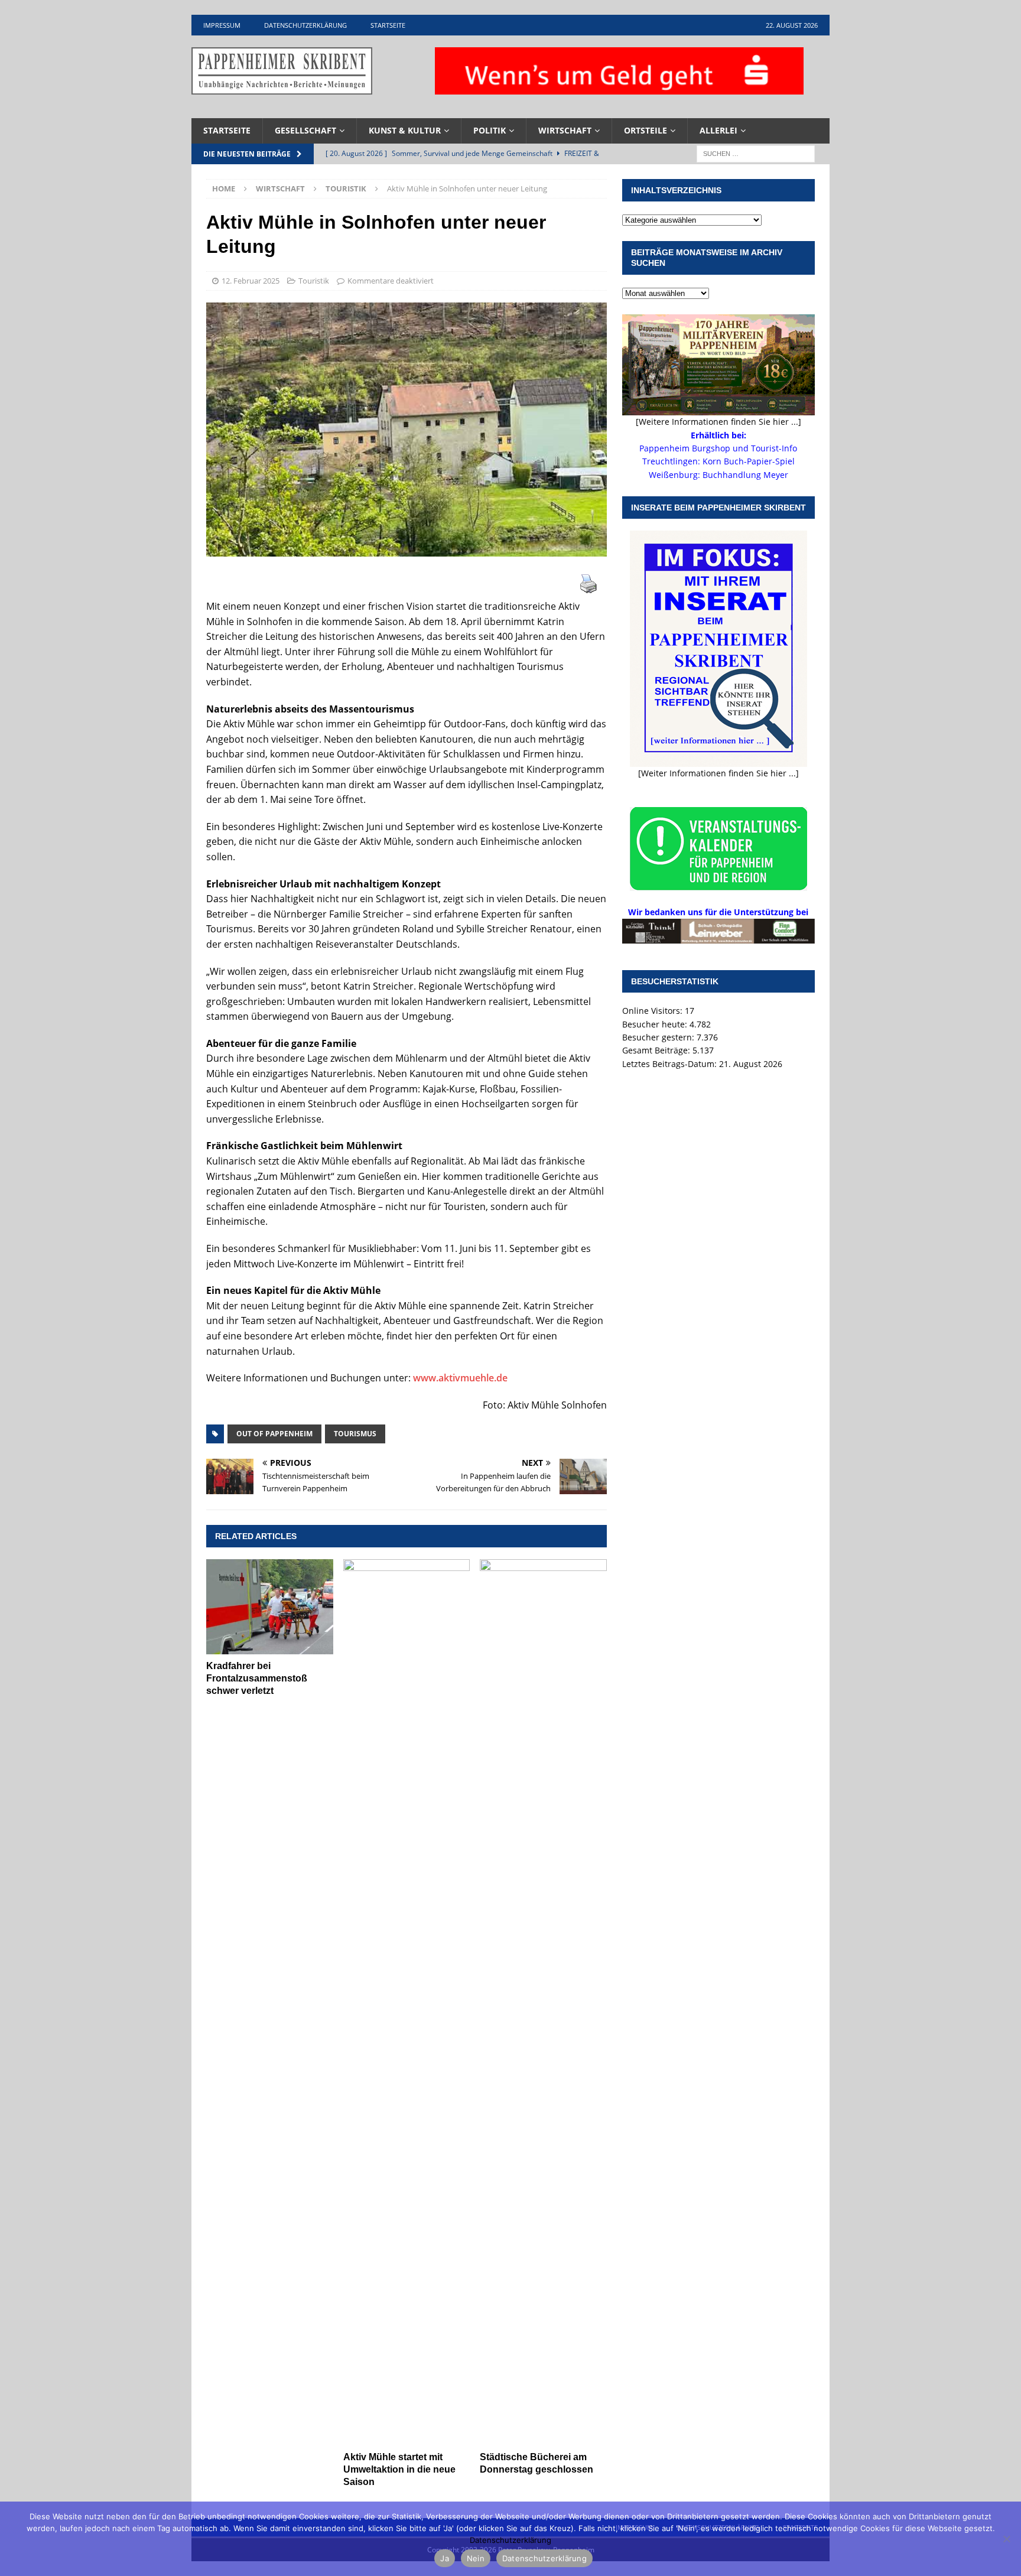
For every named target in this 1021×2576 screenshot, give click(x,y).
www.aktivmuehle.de (460, 1378)
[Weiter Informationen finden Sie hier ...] (718, 773)
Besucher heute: (656, 1024)
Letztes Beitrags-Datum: (671, 1064)
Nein (476, 2558)
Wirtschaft (565, 130)
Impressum (222, 25)
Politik (490, 130)
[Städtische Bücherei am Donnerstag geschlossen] (543, 2002)
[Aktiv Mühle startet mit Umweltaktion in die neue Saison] (407, 2002)
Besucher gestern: (659, 1037)
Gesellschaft (305, 130)
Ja (445, 2558)
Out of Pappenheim (274, 1434)
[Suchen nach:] (756, 153)
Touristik (314, 281)
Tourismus (355, 1434)
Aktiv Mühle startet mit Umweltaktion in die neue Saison (399, 2469)
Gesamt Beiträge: (657, 1050)
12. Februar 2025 (251, 281)
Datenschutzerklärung (305, 25)
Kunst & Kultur (405, 130)
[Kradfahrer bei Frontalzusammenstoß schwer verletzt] (270, 1607)
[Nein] (1006, 2539)
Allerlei (718, 130)
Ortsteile (646, 130)
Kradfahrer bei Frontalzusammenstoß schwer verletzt (257, 1678)
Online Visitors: (653, 1011)
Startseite (388, 25)
